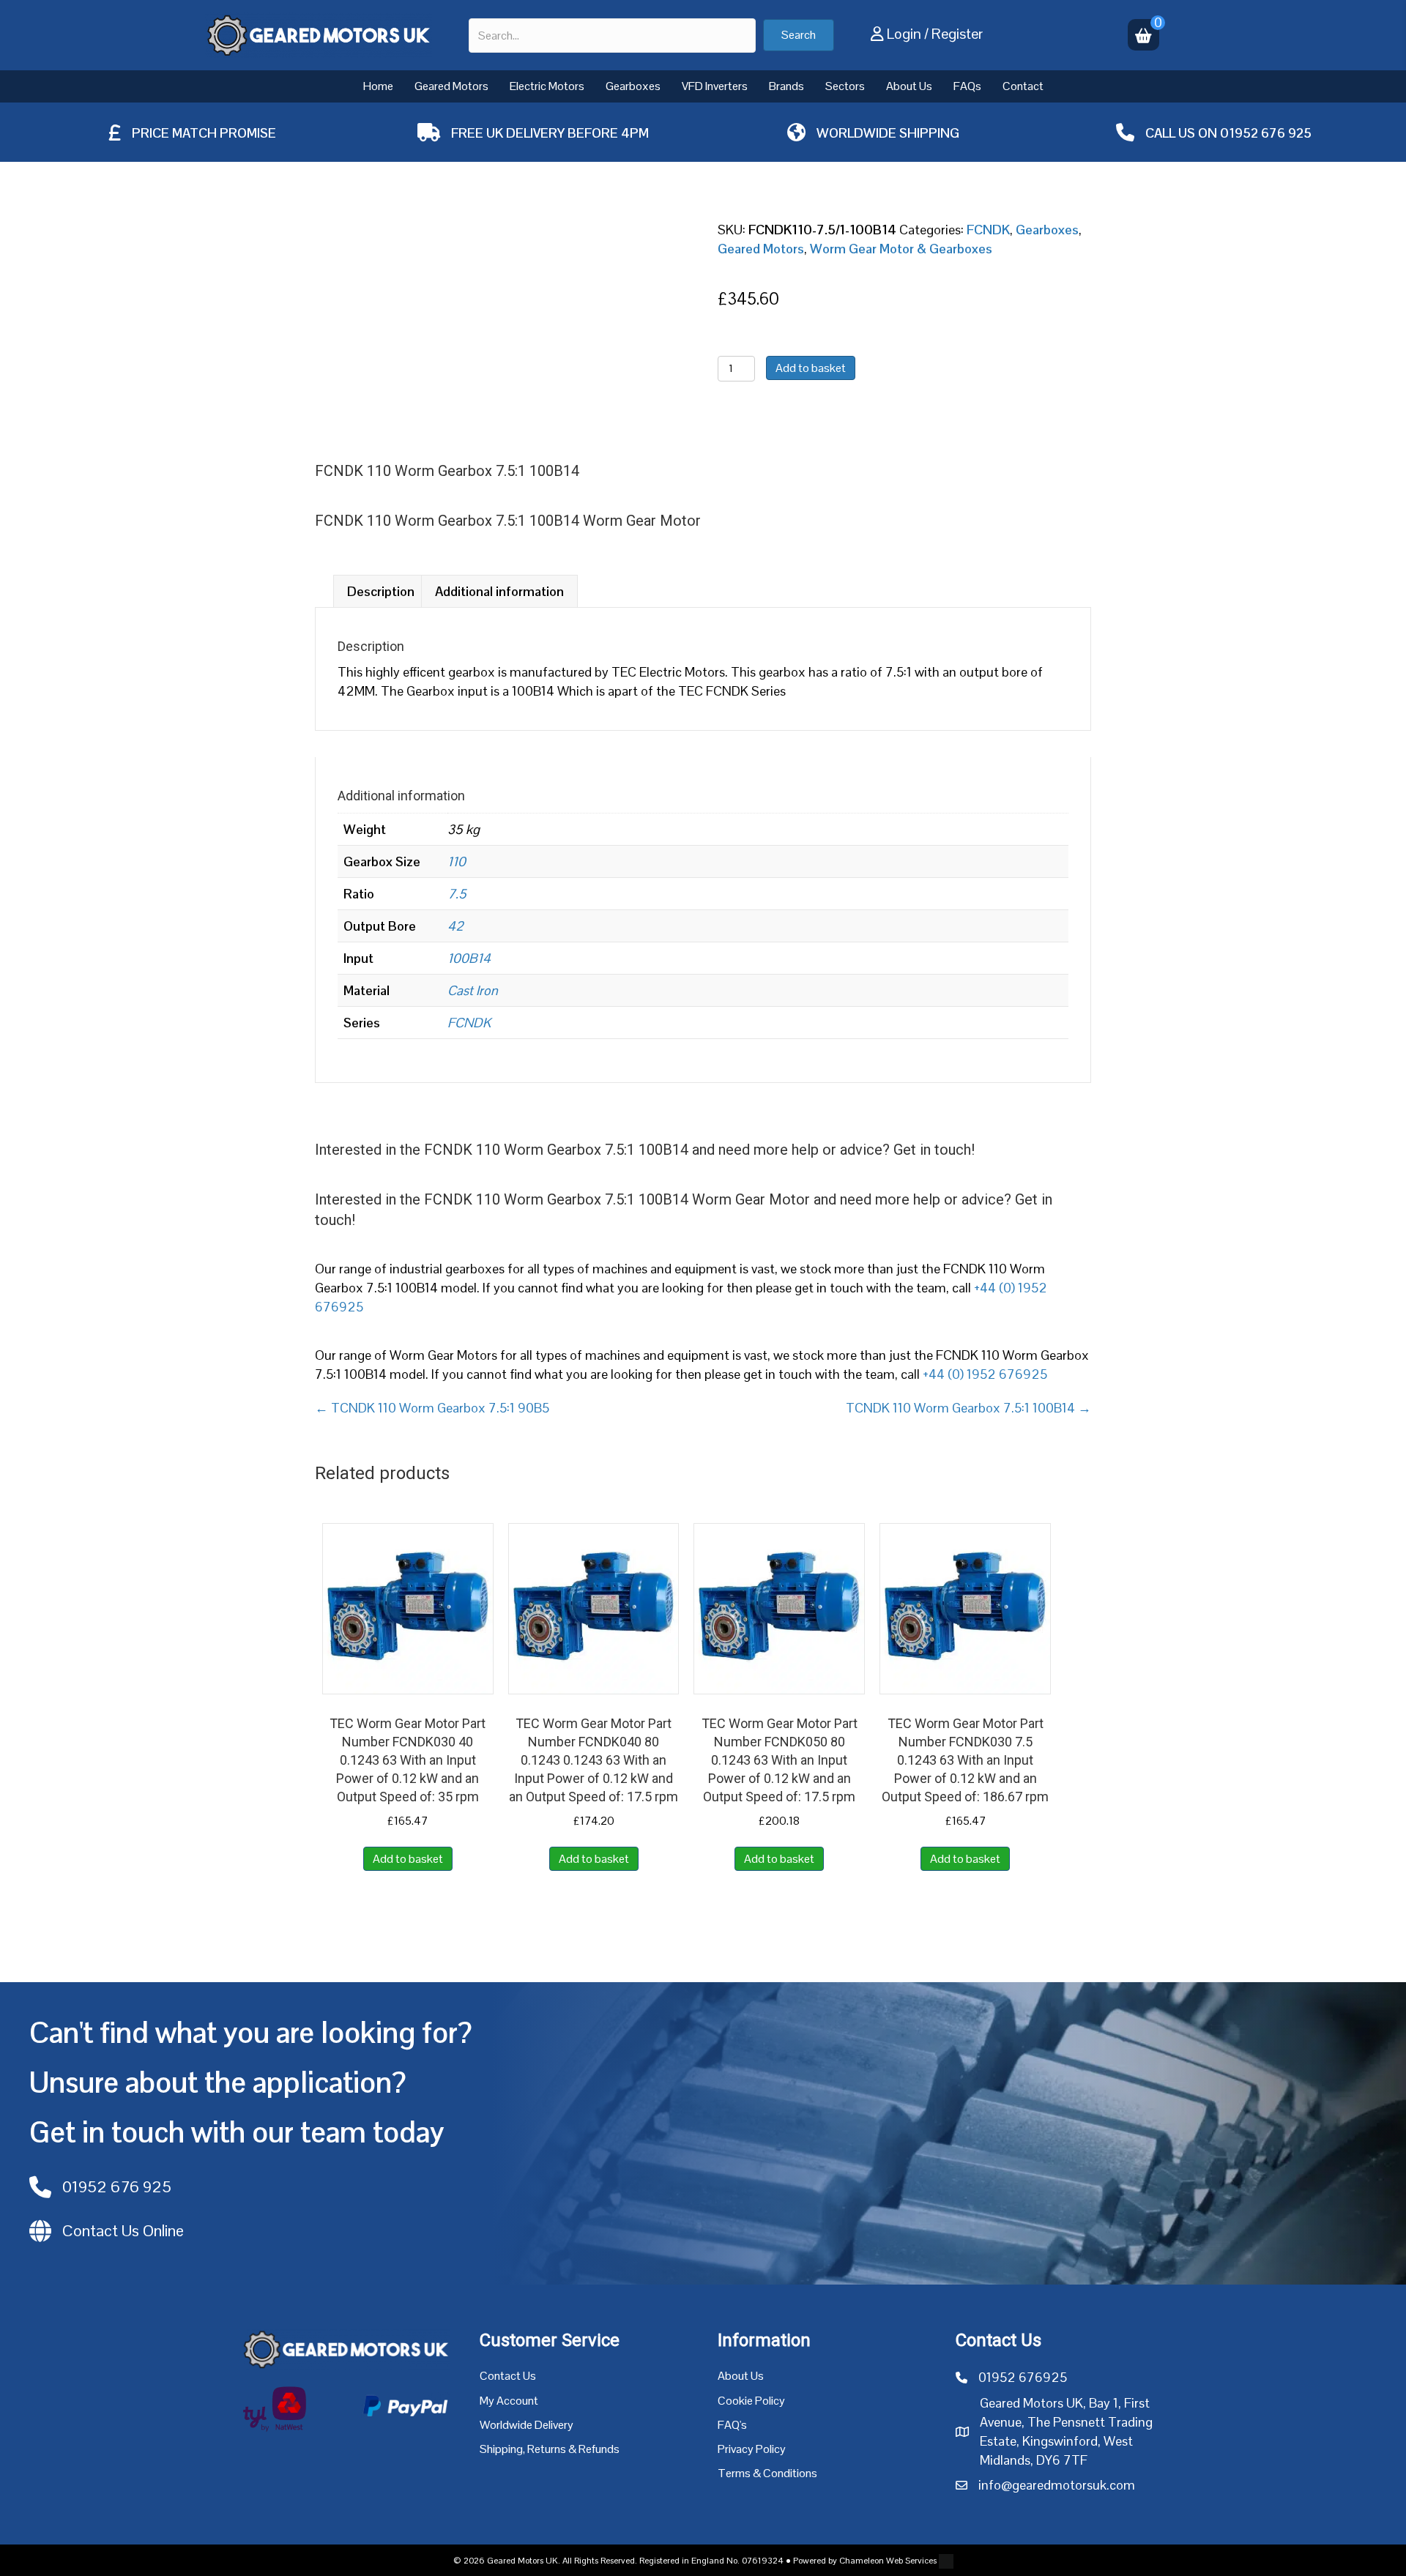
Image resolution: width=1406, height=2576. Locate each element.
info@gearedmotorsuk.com (1057, 2485)
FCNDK (988, 230)
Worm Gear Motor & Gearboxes (901, 249)
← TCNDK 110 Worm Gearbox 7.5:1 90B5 (432, 1408)
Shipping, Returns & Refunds (550, 2449)
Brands (786, 86)
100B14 (469, 958)
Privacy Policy (752, 2449)
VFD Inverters (715, 86)
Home (378, 86)
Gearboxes (633, 86)
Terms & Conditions (767, 2473)
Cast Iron (473, 990)
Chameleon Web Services (888, 2561)
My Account (509, 2401)
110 (457, 861)
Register (957, 34)
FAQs (967, 86)
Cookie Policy (751, 2401)
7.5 (457, 894)
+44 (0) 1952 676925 (985, 1374)
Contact (1023, 86)
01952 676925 (1023, 2377)
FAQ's (732, 2425)
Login (904, 34)
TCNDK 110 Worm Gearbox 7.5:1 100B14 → (968, 1408)
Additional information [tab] (499, 591)
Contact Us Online (123, 2230)
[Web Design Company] (945, 2561)
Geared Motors (451, 86)
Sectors (845, 86)
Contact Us (508, 2376)
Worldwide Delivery (527, 2425)
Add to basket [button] (408, 1859)
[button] (799, 35)
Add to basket (811, 368)
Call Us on (1183, 133)
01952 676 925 (1266, 133)
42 (455, 926)
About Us (909, 86)
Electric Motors (547, 86)
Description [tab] (381, 591)
